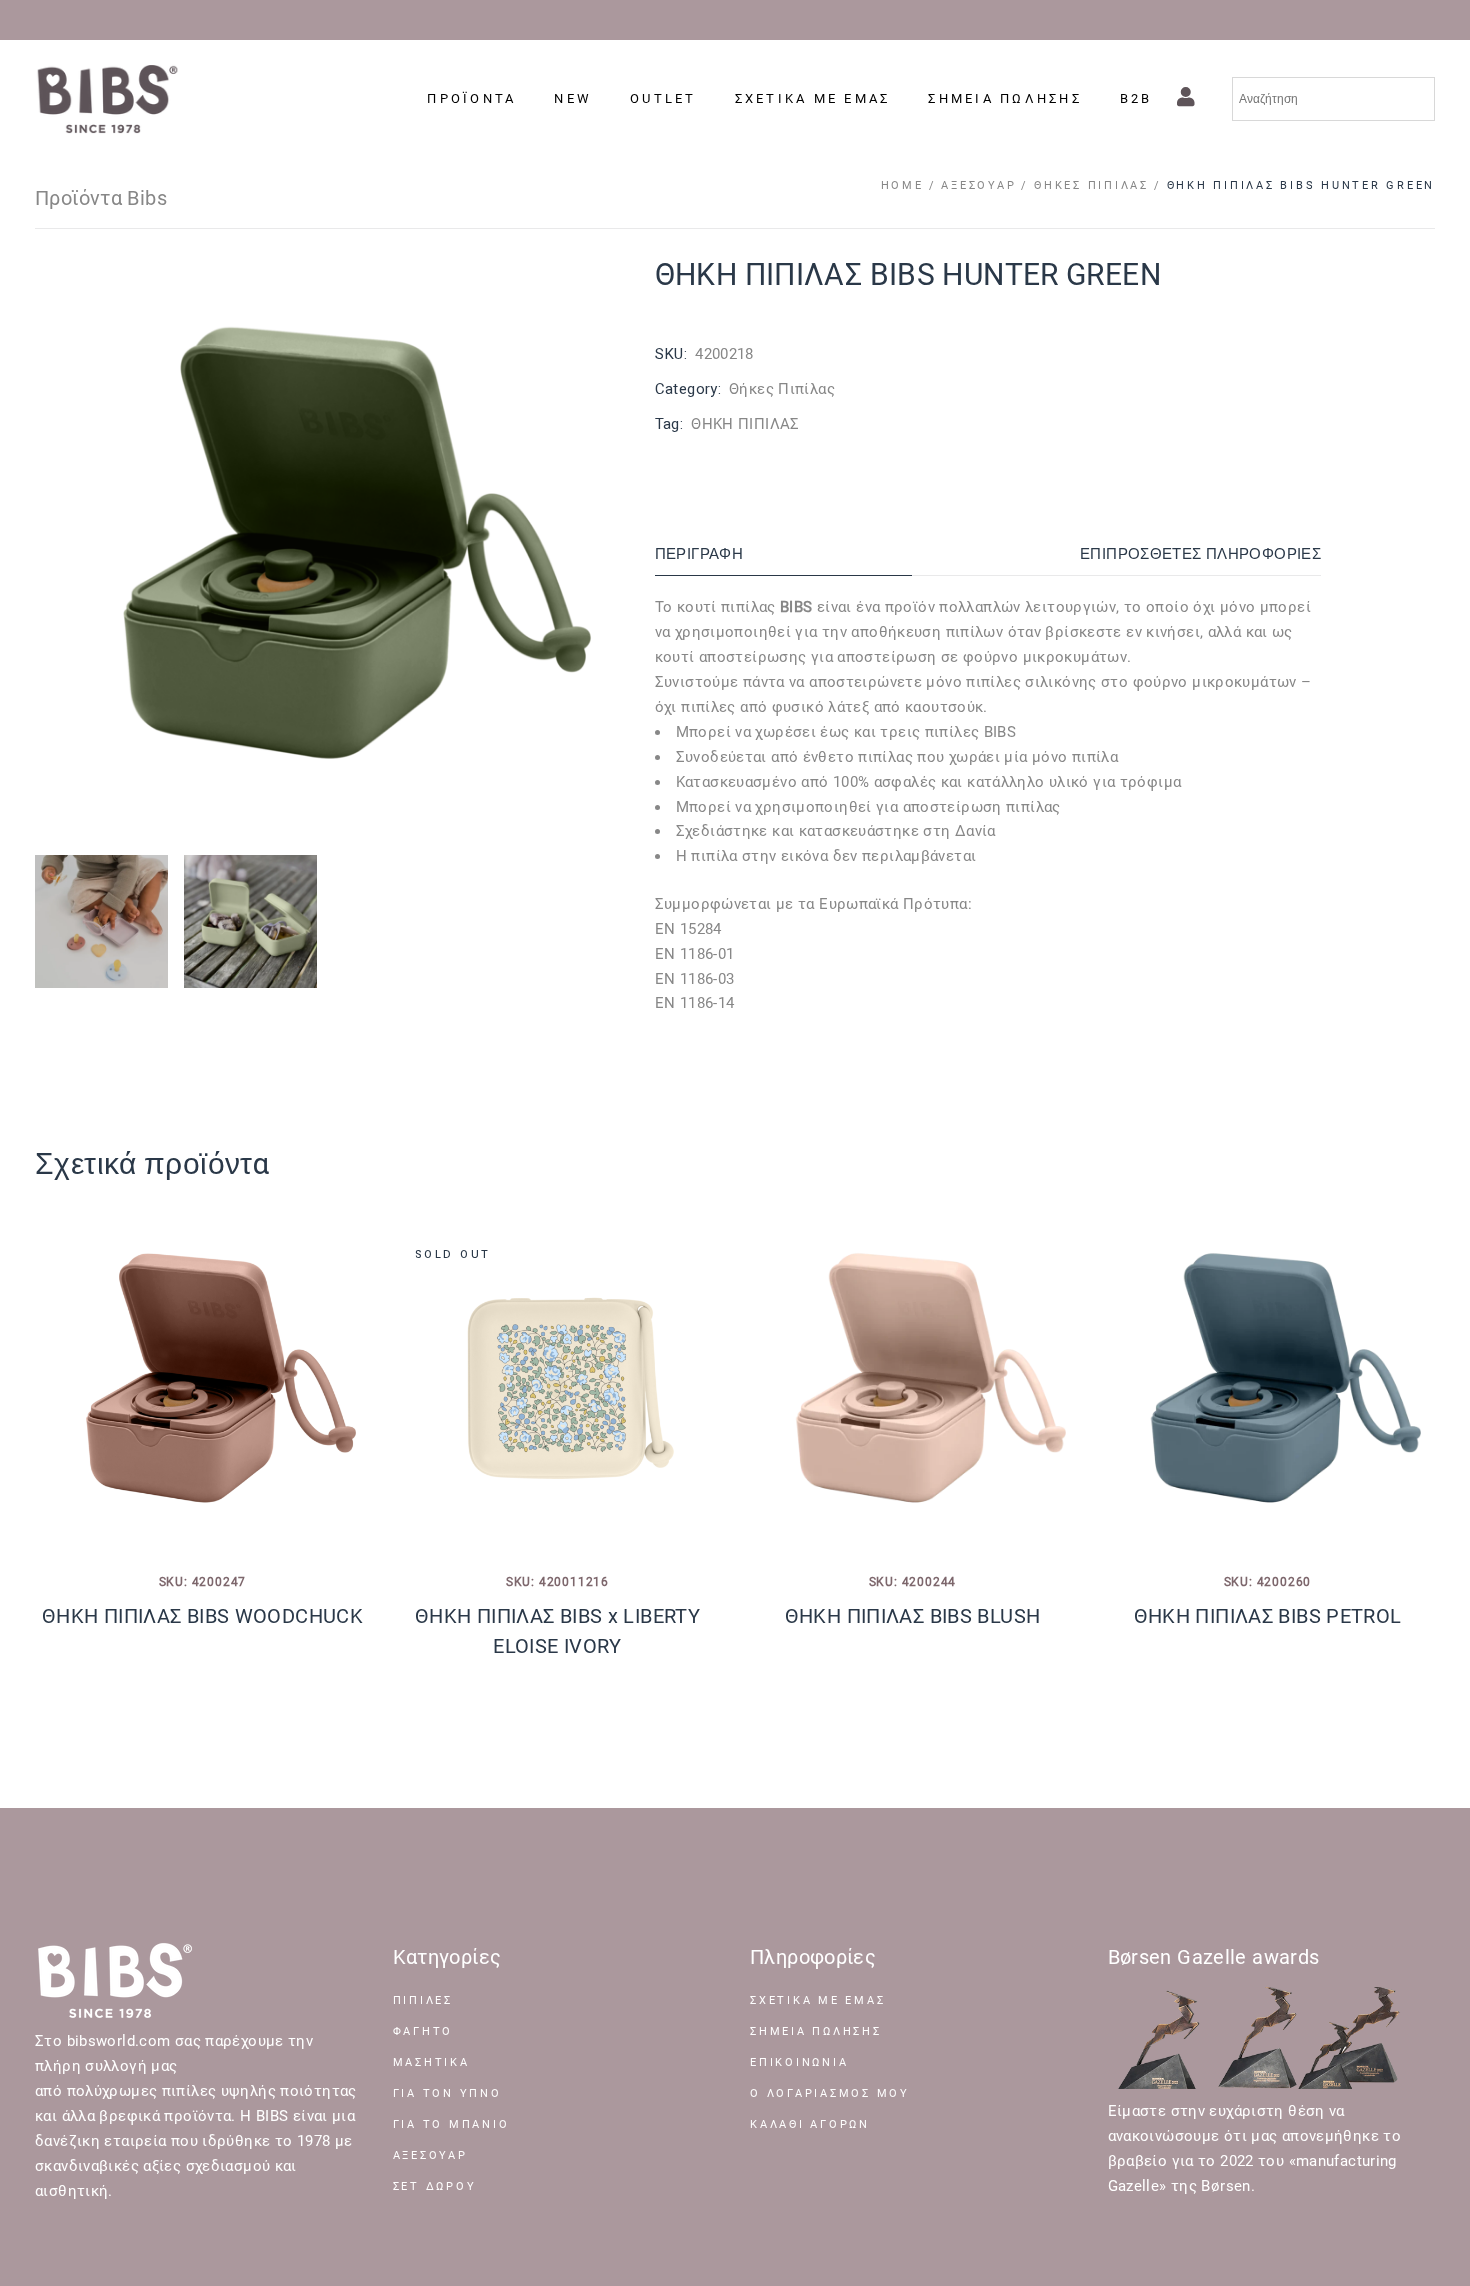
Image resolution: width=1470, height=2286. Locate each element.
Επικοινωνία (799, 2062)
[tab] (783, 554)
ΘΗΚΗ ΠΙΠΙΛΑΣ (745, 424)
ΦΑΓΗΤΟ (423, 2031)
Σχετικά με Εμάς (817, 2000)
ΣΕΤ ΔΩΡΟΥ (435, 2186)
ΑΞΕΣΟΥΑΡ (430, 2155)
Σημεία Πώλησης (816, 2031)
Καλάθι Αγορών (810, 2124)
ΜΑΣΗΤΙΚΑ (431, 2062)
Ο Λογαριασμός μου (830, 2093)
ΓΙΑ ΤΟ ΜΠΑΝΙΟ (451, 2124)
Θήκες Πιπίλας (782, 389)
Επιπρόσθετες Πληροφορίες (1200, 554)
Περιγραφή (699, 554)
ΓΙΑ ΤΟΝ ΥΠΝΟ (447, 2093)
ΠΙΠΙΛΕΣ (423, 2000)
